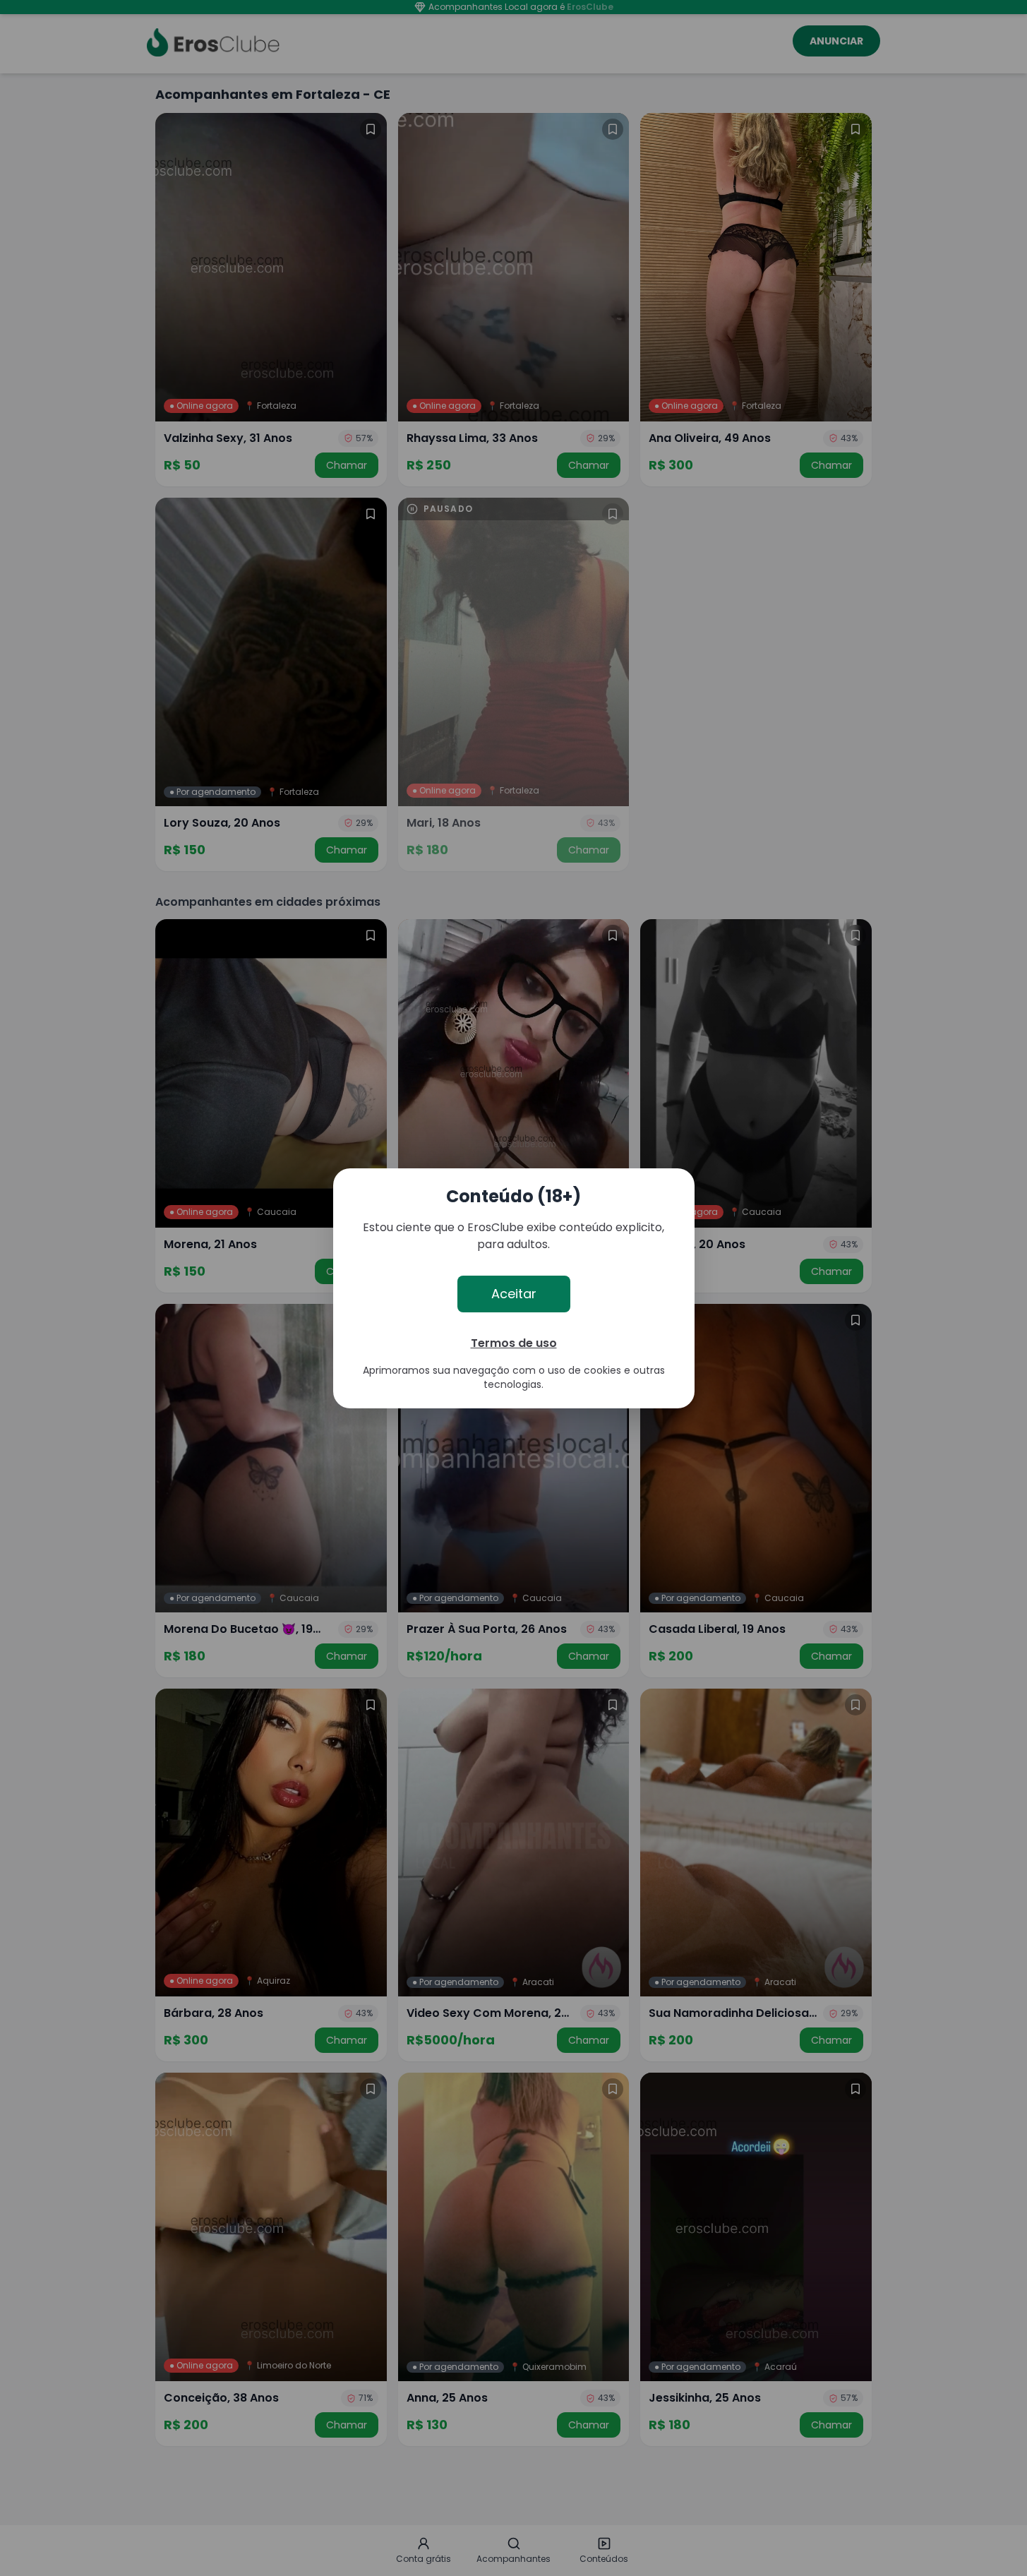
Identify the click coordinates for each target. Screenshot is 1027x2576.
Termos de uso (514, 1343)
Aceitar (514, 1294)
